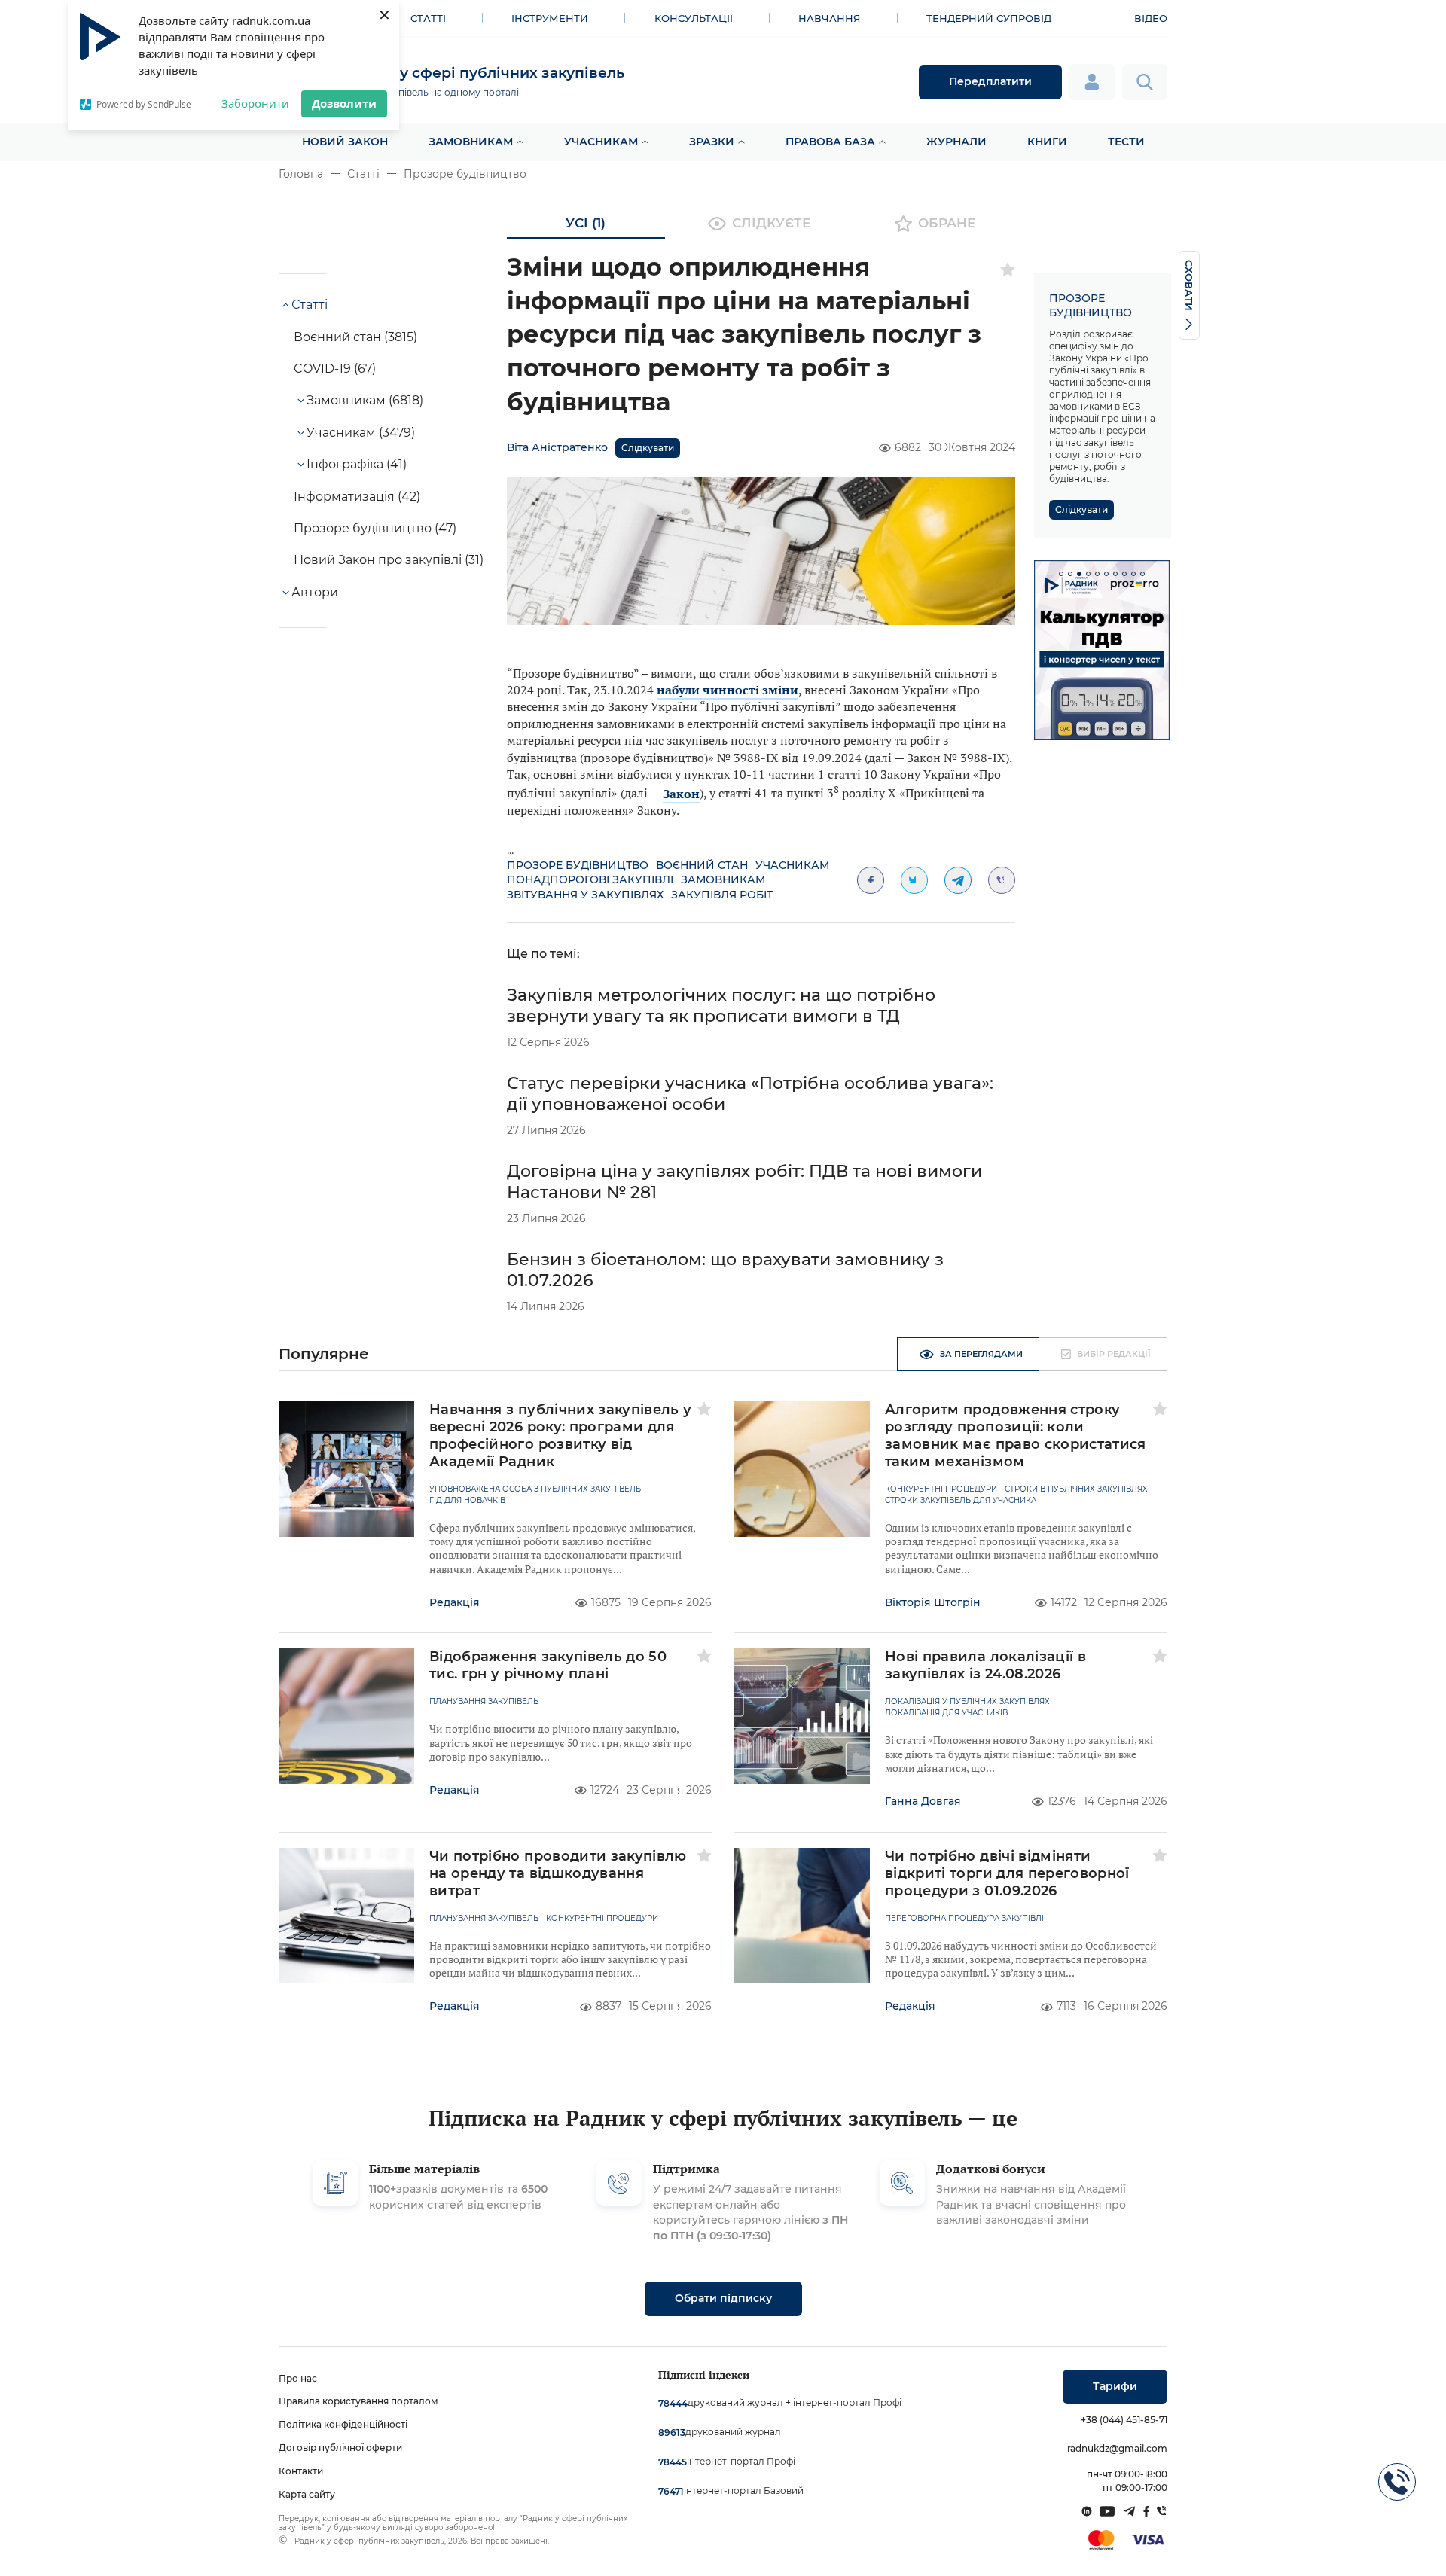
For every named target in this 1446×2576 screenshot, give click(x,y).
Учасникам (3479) (361, 433)
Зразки (712, 142)
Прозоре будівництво (465, 174)
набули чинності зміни (728, 690)
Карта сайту (307, 2494)
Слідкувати (648, 448)
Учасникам (601, 142)
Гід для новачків (467, 1501)
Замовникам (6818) (365, 400)
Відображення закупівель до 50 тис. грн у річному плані (548, 1665)
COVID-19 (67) (335, 369)
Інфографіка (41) (357, 464)
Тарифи (1115, 2386)
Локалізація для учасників (946, 1713)
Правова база (830, 142)
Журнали (956, 142)
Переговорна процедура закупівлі (964, 1919)
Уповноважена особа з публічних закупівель (535, 1489)
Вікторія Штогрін (933, 1602)
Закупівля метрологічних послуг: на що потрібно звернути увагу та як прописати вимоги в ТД (721, 1006)
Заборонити (255, 103)
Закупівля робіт (722, 895)
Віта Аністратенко (557, 447)
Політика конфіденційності (343, 2424)
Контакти (301, 2471)
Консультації (694, 18)
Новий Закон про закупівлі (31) (389, 560)
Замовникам (471, 142)
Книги (1047, 142)
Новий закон (345, 142)
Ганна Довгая (923, 1801)
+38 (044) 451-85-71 (1124, 2420)
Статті (428, 18)
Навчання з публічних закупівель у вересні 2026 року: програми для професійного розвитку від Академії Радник (561, 1436)
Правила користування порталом (358, 2401)
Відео (1151, 18)
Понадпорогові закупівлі (590, 879)
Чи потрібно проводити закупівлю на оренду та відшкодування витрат (558, 1873)
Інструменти (550, 18)
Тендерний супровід (989, 18)
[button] (1061, 574)
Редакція (455, 1602)
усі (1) (586, 223)
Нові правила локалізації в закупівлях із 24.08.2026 (985, 1665)
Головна (301, 174)
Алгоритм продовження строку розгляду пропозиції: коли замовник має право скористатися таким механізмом (1016, 1436)
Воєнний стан (702, 865)
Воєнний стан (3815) (355, 337)
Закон (681, 794)
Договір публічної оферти (340, 2448)
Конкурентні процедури (941, 1489)
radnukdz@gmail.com (1117, 2448)
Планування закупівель (484, 1702)
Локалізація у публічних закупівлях (967, 1702)
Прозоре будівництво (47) (375, 528)
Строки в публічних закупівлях (1076, 1489)
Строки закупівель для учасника (961, 1501)
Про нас (298, 2378)
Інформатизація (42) (357, 497)
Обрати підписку (723, 2298)
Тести (1126, 142)
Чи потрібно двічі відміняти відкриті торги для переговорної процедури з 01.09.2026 (1007, 1873)
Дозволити (344, 103)
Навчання (830, 18)
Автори (315, 592)
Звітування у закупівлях (585, 895)
